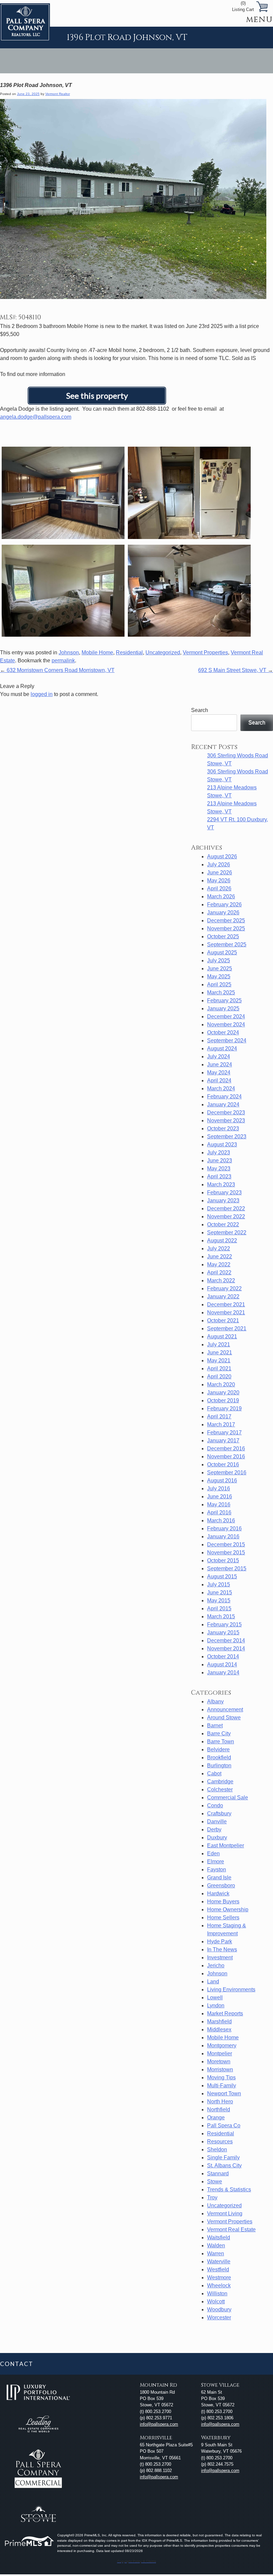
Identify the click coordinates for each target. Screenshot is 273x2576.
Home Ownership (228, 1909)
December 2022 (226, 1208)
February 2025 (224, 1000)
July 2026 (219, 864)
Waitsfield (219, 2237)
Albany (215, 1701)
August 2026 (222, 856)
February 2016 (224, 1528)
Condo (215, 1805)
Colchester (220, 1789)
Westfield (218, 2269)
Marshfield (219, 2021)
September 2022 (227, 1232)
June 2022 (220, 1256)
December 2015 (226, 1544)
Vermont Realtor (58, 94)
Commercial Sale (228, 1797)
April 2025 (219, 984)
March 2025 (221, 992)
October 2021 (223, 1320)
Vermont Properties (205, 652)
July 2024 (219, 1056)
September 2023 (227, 1136)
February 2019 (224, 1408)
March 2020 (221, 1384)
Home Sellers (223, 1917)
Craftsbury (219, 1813)
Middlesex (219, 2029)
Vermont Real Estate (231, 2229)
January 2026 (223, 912)
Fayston (217, 1869)
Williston (217, 2293)
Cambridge (220, 1781)
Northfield (219, 2109)
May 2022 (219, 1264)
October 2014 (223, 1656)
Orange (216, 2117)
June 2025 (220, 968)
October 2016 (223, 1464)
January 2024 (223, 1104)
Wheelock (219, 2285)
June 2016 (220, 1496)
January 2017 (223, 1440)
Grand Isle (219, 1877)
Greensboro (221, 1885)
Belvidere (218, 1749)
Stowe (215, 2181)
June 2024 (220, 1064)
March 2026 (221, 896)
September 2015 (227, 1568)
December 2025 (226, 920)
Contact (16, 2364)
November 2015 (226, 1552)
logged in (42, 694)
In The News (222, 1949)
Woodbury (219, 2309)
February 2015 (224, 1624)
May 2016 (219, 1504)
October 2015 (223, 1560)
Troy (212, 2197)
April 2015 (219, 1608)
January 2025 (223, 1008)
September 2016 (227, 1472)
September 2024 (227, 1040)
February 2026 (224, 904)
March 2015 (221, 1616)
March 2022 (221, 1280)
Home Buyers (223, 1901)
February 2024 (224, 1096)
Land (213, 1981)
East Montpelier (226, 1845)
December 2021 (226, 1304)
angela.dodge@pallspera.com (36, 417)
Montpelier (220, 2053)
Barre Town (221, 1741)
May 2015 (219, 1600)
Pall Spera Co (224, 2125)
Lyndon (216, 2005)
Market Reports (225, 2013)
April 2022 (219, 1272)
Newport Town (224, 2093)
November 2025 (226, 928)
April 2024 (219, 1080)
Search (200, 710)
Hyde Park (220, 1941)
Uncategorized (163, 652)
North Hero (220, 2101)
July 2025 (219, 960)
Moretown (219, 2061)
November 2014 (226, 1648)
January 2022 (223, 1296)
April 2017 (219, 1416)
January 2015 (223, 1632)
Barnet (215, 1725)
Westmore (219, 2277)
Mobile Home (97, 652)
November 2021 (226, 1312)
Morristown (220, 2069)
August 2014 (222, 1664)
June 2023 (220, 1160)
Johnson (69, 652)
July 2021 (219, 1344)
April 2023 (219, 1176)
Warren (216, 2253)
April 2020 (219, 1376)
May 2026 (219, 880)
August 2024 (222, 1048)
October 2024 (223, 1032)
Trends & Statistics (229, 2189)
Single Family (223, 2157)
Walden (216, 2245)
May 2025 (219, 976)
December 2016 (226, 1448)
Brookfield (219, 1757)
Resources (220, 2141)
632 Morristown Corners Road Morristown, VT (57, 670)
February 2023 (224, 1192)
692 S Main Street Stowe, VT (236, 670)
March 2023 (221, 1184)
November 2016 (226, 1456)
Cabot (214, 1773)
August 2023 (222, 1144)
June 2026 (220, 872)
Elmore (216, 1861)
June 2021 (220, 1352)
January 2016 (223, 1536)
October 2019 (223, 1400)
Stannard (218, 2173)
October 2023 (223, 1128)
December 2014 (226, 1640)
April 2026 (219, 888)
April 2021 (219, 1368)
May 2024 (219, 1072)
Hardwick (218, 1893)
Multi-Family (222, 2085)
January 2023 (223, 1200)
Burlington (219, 1765)
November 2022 (226, 1216)
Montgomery (222, 2045)
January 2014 (223, 1672)
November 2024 (226, 1024)
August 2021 (222, 1336)
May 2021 (219, 1360)
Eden (213, 1853)
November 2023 (226, 1120)
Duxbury (217, 1837)
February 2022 (224, 1288)
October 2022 (223, 1224)
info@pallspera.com (159, 2424)
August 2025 (222, 952)
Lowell (215, 1997)
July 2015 (219, 1584)
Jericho (216, 1965)
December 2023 (226, 1112)
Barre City (219, 1733)
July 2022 (219, 1248)
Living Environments (231, 1989)
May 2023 (219, 1168)
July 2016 (219, 1488)
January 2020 (223, 1392)
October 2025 (223, 936)
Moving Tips (221, 2077)
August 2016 (222, 1480)
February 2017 (224, 1432)
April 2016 (219, 1512)
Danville (217, 1821)
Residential (129, 652)
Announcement (225, 1709)
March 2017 (221, 1424)
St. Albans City (224, 2165)
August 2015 (222, 1576)
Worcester (219, 2317)
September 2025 (227, 944)
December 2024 (226, 1016)
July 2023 (219, 1152)
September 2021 (227, 1328)
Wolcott (216, 2301)
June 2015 (220, 1592)
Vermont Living (225, 2213)
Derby (214, 1829)
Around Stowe (224, 1717)
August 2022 (222, 1240)
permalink (63, 660)
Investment (220, 1957)
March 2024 (221, 1088)
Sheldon (217, 2149)
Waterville (219, 2261)
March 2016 (221, 1520)
